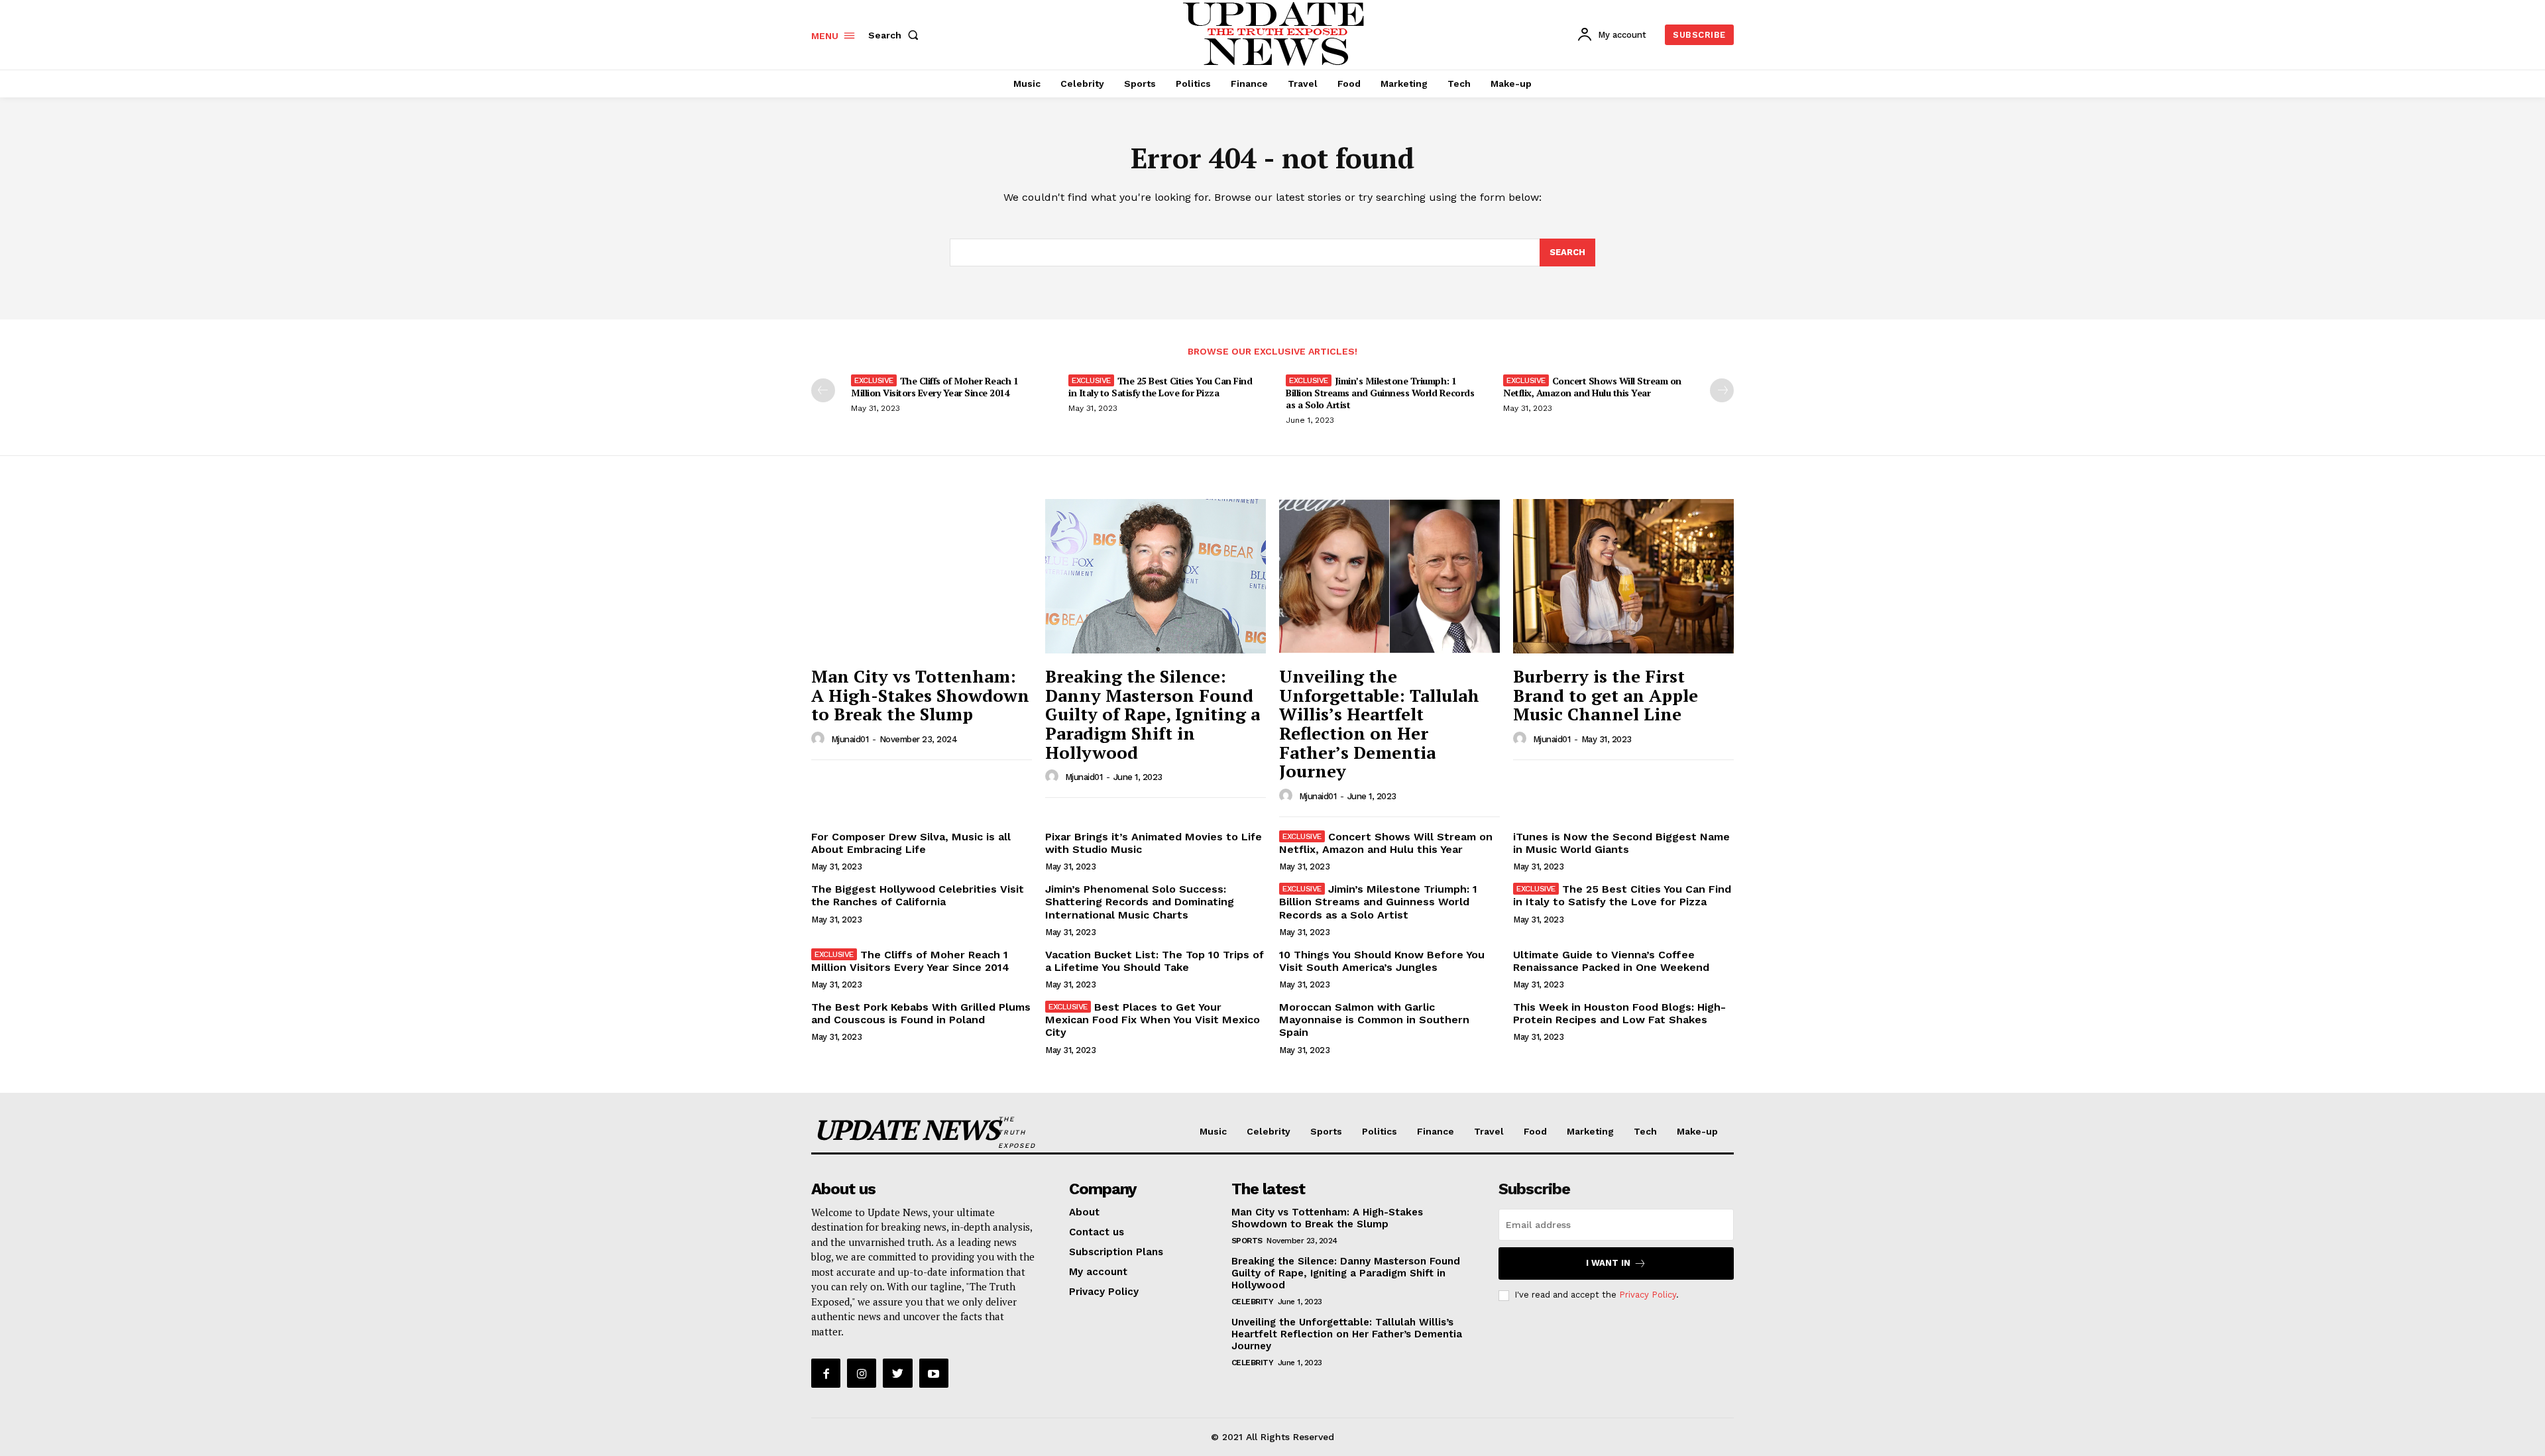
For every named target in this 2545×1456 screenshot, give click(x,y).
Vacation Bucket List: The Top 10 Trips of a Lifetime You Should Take (1155, 961)
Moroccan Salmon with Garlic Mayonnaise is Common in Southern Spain (1374, 1020)
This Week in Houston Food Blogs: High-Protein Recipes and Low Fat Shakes (1619, 1013)
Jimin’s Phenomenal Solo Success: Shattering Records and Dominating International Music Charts (1140, 902)
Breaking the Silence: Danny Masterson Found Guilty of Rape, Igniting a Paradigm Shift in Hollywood (1153, 714)
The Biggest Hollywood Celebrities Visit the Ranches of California (918, 895)
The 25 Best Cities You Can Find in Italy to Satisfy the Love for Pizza (1160, 387)
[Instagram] (862, 1373)
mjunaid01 (850, 739)
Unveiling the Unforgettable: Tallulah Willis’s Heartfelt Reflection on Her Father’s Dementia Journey (1379, 723)
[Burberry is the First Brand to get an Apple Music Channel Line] (1623, 576)
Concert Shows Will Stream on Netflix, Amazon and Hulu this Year (1592, 387)
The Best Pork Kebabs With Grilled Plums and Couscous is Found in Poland (921, 1013)
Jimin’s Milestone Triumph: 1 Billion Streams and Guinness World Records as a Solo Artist (1380, 393)
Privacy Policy (1648, 1295)
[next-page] (1722, 390)
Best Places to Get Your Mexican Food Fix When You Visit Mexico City (1153, 1020)
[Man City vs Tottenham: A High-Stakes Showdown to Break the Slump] (922, 576)
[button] (896, 35)
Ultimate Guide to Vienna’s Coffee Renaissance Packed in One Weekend (1611, 961)
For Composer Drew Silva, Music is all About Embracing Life (911, 843)
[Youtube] (934, 1373)
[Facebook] (826, 1373)
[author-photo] (820, 739)
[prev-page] (823, 390)
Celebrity (1253, 1302)
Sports (1247, 1241)
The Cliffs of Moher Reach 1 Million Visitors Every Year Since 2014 (934, 387)
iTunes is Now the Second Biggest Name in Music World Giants (1621, 843)
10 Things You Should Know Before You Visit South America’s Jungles (1382, 961)
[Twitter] (897, 1373)
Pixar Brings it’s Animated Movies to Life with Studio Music (1154, 843)
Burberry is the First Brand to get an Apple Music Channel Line (1606, 695)
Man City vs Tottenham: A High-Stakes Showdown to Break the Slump (920, 695)
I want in (1608, 1263)
